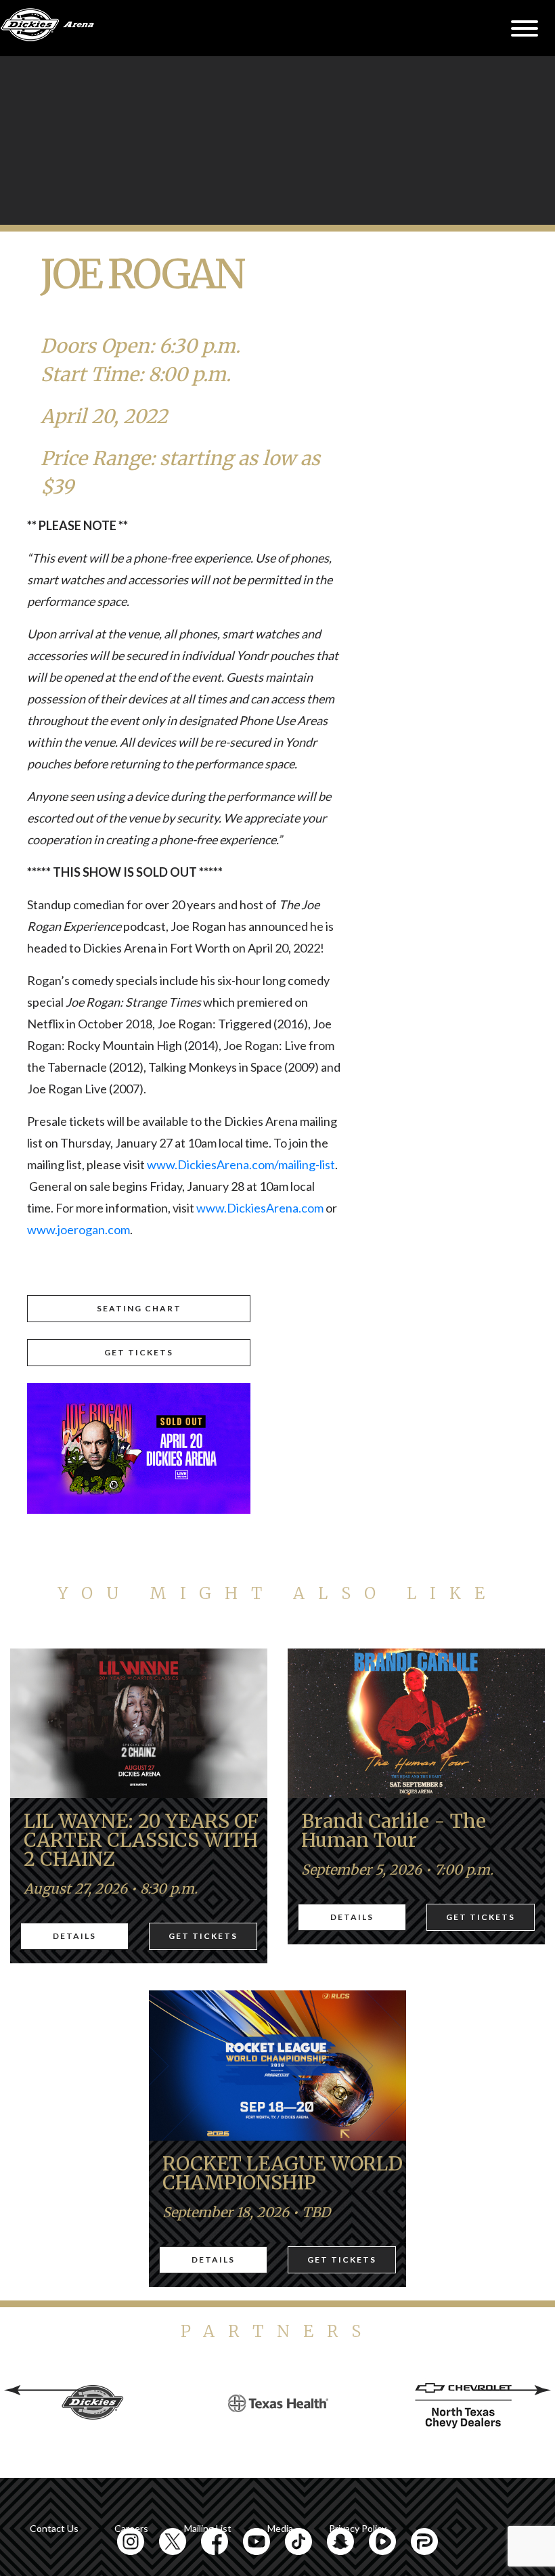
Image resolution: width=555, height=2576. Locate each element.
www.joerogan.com (79, 1229)
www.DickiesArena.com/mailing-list (241, 1164)
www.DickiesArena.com (260, 1208)
